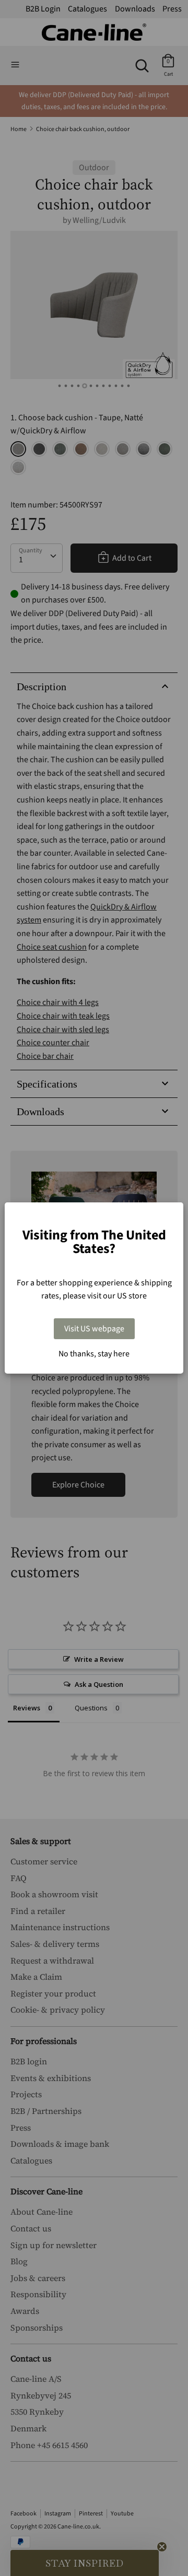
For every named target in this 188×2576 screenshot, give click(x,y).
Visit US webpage (94, 1329)
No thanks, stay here (94, 1354)
